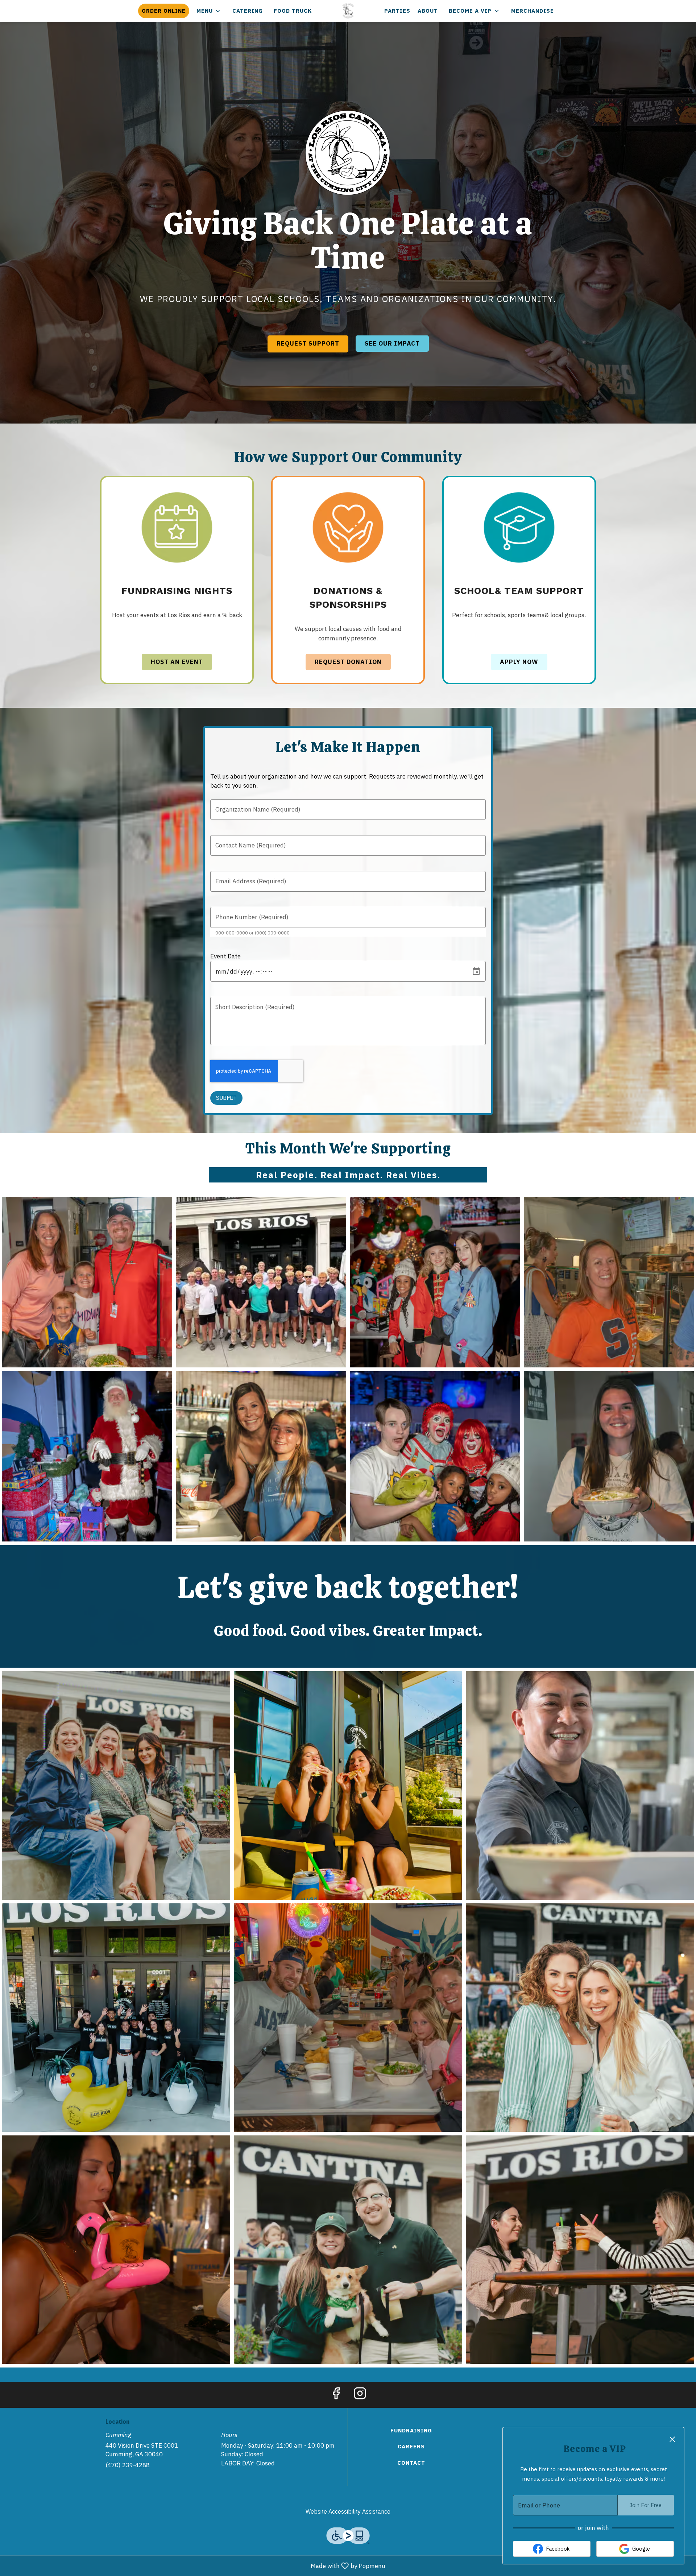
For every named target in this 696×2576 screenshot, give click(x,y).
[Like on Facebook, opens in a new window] (336, 2395)
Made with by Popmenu (195, 2565)
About (428, 11)
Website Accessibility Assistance (348, 2511)
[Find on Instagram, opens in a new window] (360, 2395)
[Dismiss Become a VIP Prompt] (672, 2439)
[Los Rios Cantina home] (348, 11)
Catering (248, 11)
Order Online (164, 11)
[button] (209, 11)
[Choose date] (476, 971)
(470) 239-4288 (128, 2465)
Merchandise (533, 11)
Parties (397, 11)
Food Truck (293, 11)
